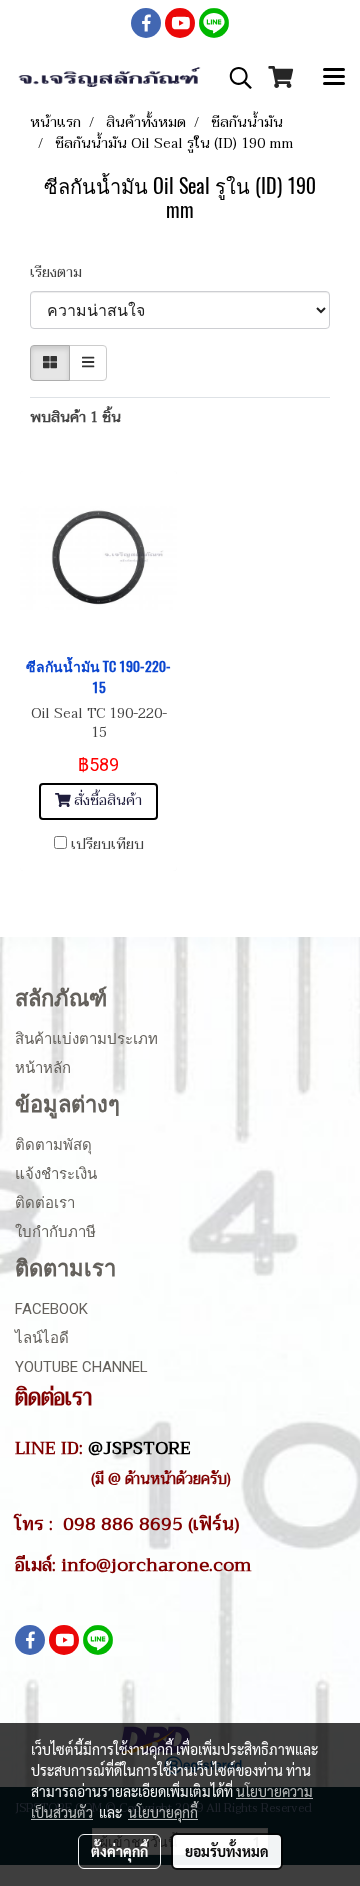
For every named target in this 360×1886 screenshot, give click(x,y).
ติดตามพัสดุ (53, 1145)
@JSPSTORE (139, 1448)
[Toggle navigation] (334, 78)
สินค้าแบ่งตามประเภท (86, 1039)
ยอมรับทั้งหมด (227, 1851)
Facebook (51, 1309)
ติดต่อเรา (45, 1203)
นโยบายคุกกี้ (163, 1812)
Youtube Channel (81, 1367)
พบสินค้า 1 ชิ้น (75, 417)
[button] (234, 78)
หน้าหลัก (43, 1068)
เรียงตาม (62, 272)
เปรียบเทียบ (107, 845)
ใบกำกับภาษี (55, 1232)
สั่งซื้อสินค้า (106, 800)
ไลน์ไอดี (42, 1338)
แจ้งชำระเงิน (56, 1174)
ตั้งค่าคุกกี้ (119, 1851)
